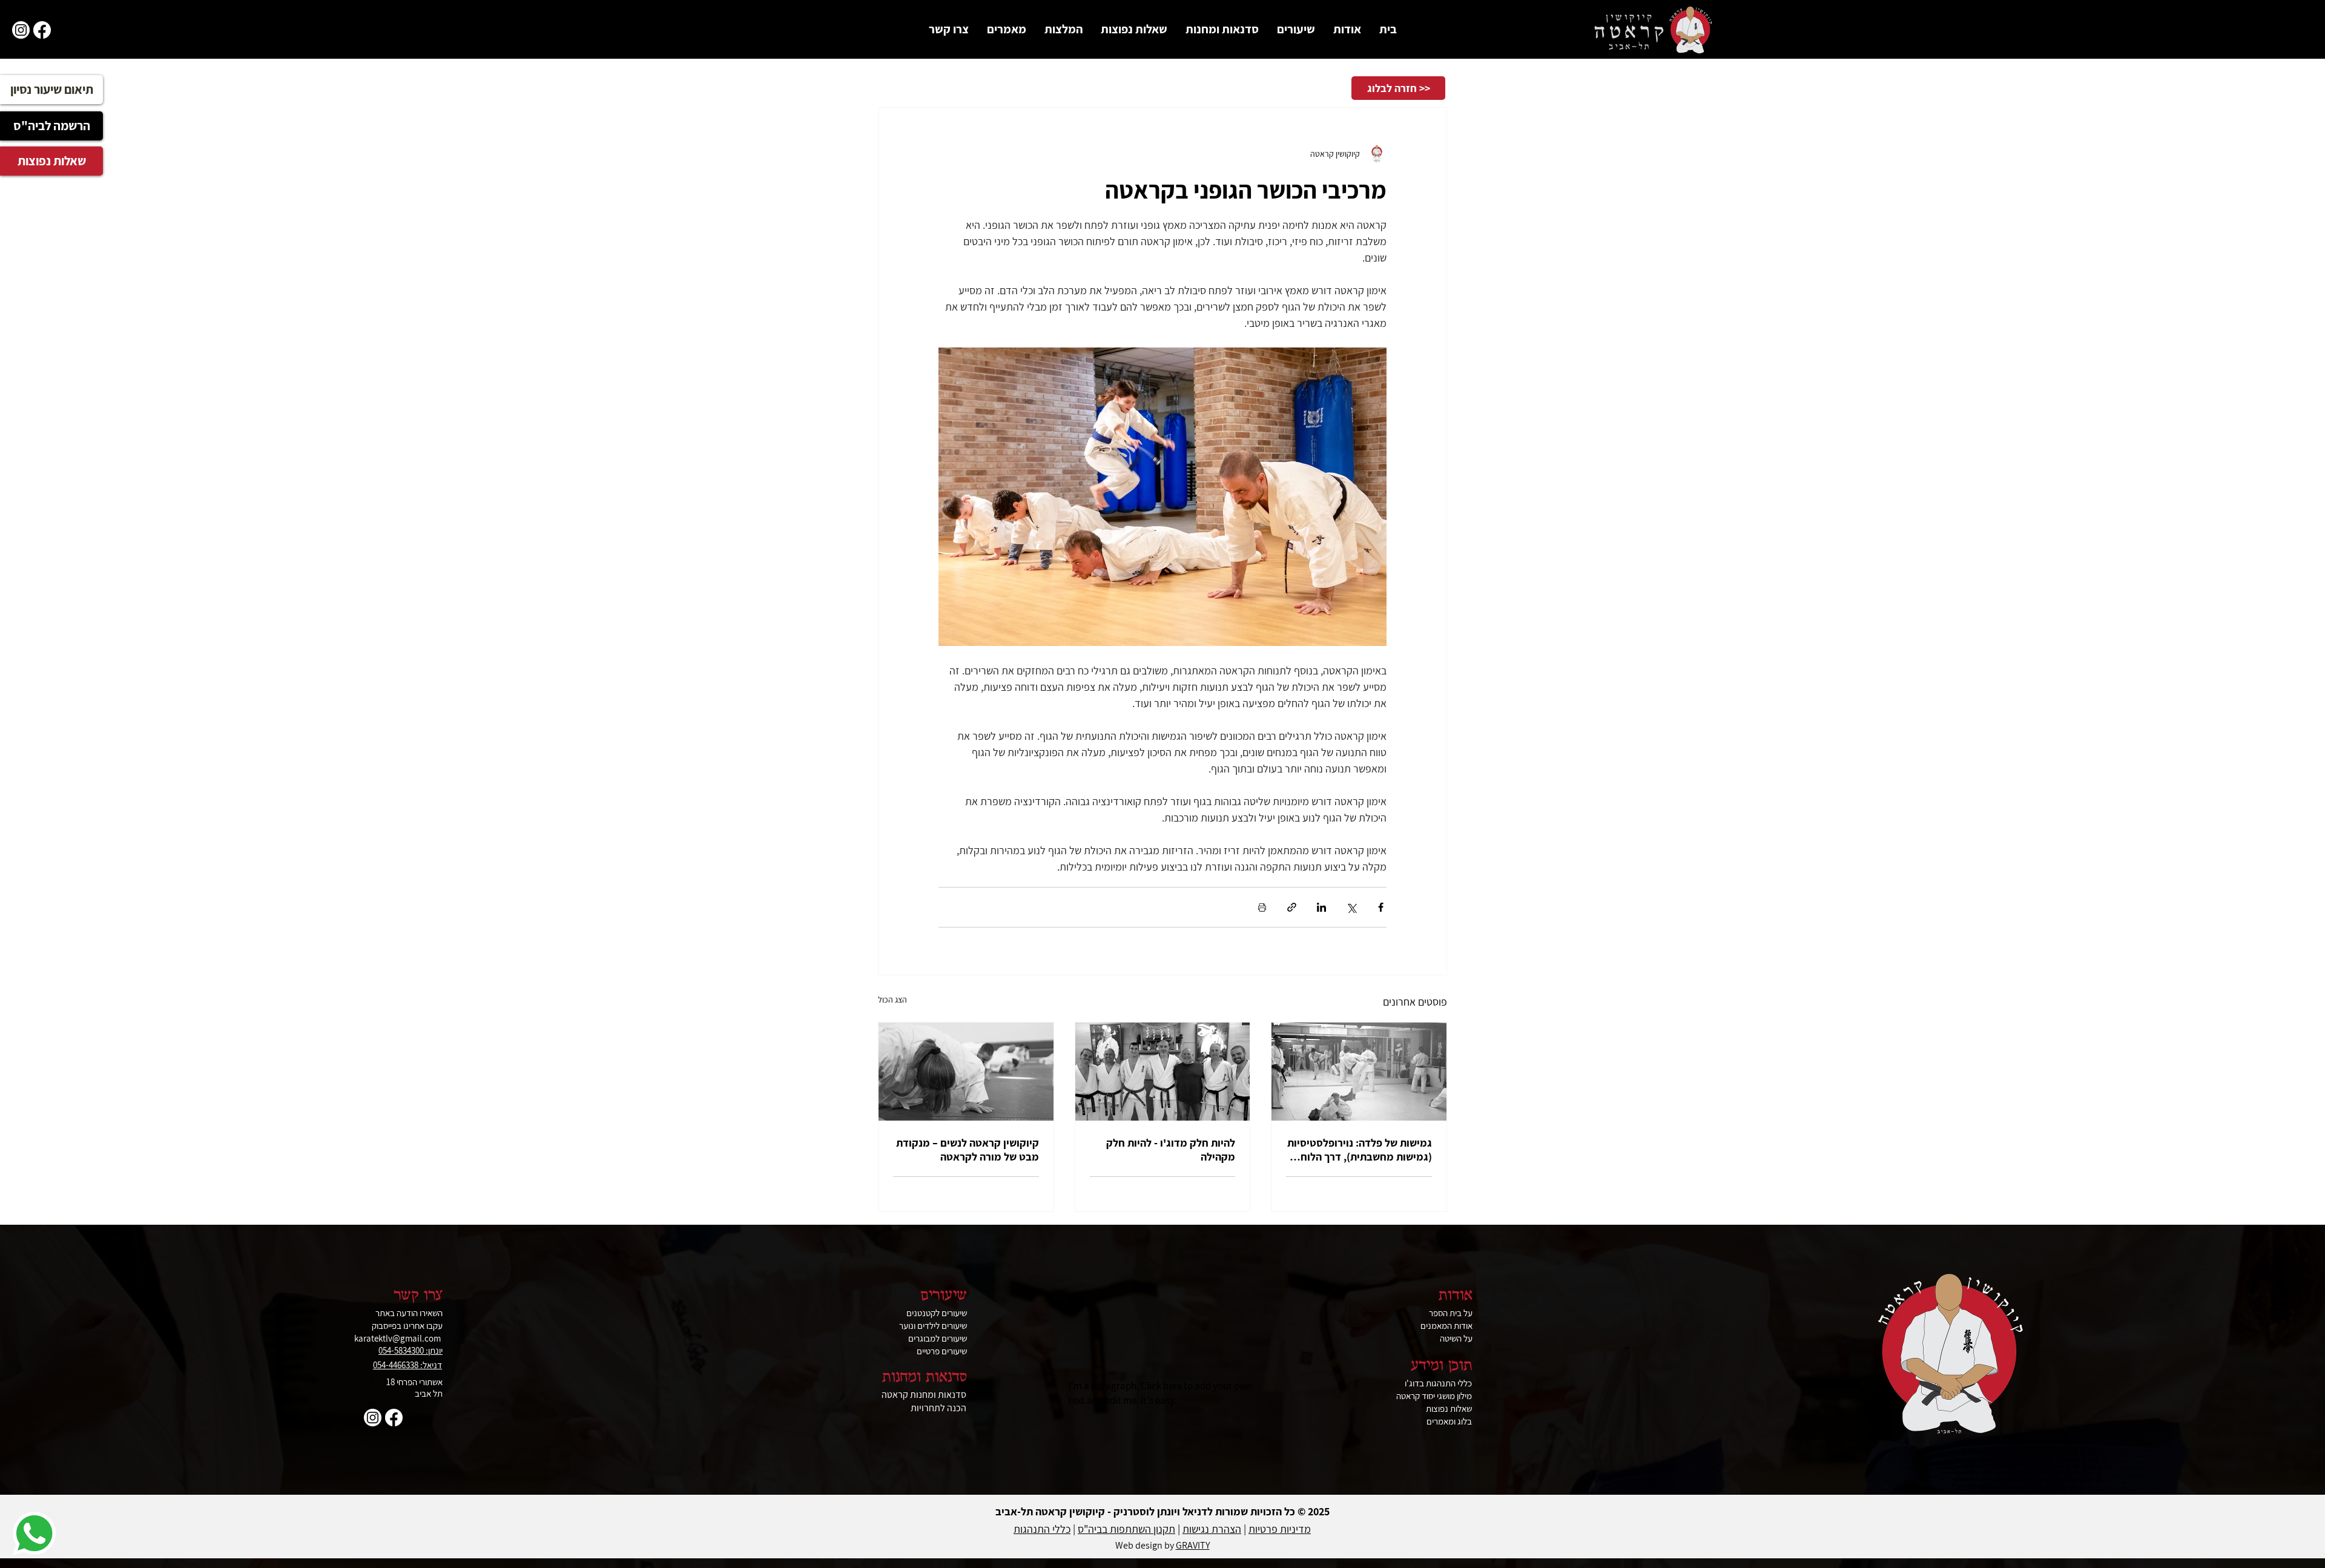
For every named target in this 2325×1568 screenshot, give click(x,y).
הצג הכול (892, 1000)
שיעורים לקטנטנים (937, 1313)
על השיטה (1456, 1338)
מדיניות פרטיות (1280, 1529)
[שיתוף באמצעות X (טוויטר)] (1351, 907)
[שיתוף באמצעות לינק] (1292, 907)
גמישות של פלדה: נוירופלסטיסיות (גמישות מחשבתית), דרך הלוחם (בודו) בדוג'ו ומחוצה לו (1360, 1150)
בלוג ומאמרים (1449, 1421)
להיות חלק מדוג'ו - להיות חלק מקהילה (1171, 1150)
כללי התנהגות (1042, 1529)
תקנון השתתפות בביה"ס (1126, 1529)
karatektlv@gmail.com (397, 1338)
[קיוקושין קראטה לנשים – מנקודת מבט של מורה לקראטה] (966, 1072)
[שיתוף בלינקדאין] (1321, 907)
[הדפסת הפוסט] (1262, 907)
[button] (1347, 29)
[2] (42, 30)
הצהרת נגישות (1212, 1529)
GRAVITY (1193, 1545)
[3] (21, 30)
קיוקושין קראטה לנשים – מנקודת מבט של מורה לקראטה (968, 1150)
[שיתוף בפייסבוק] (1381, 907)
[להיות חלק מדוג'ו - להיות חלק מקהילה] (1163, 1072)
